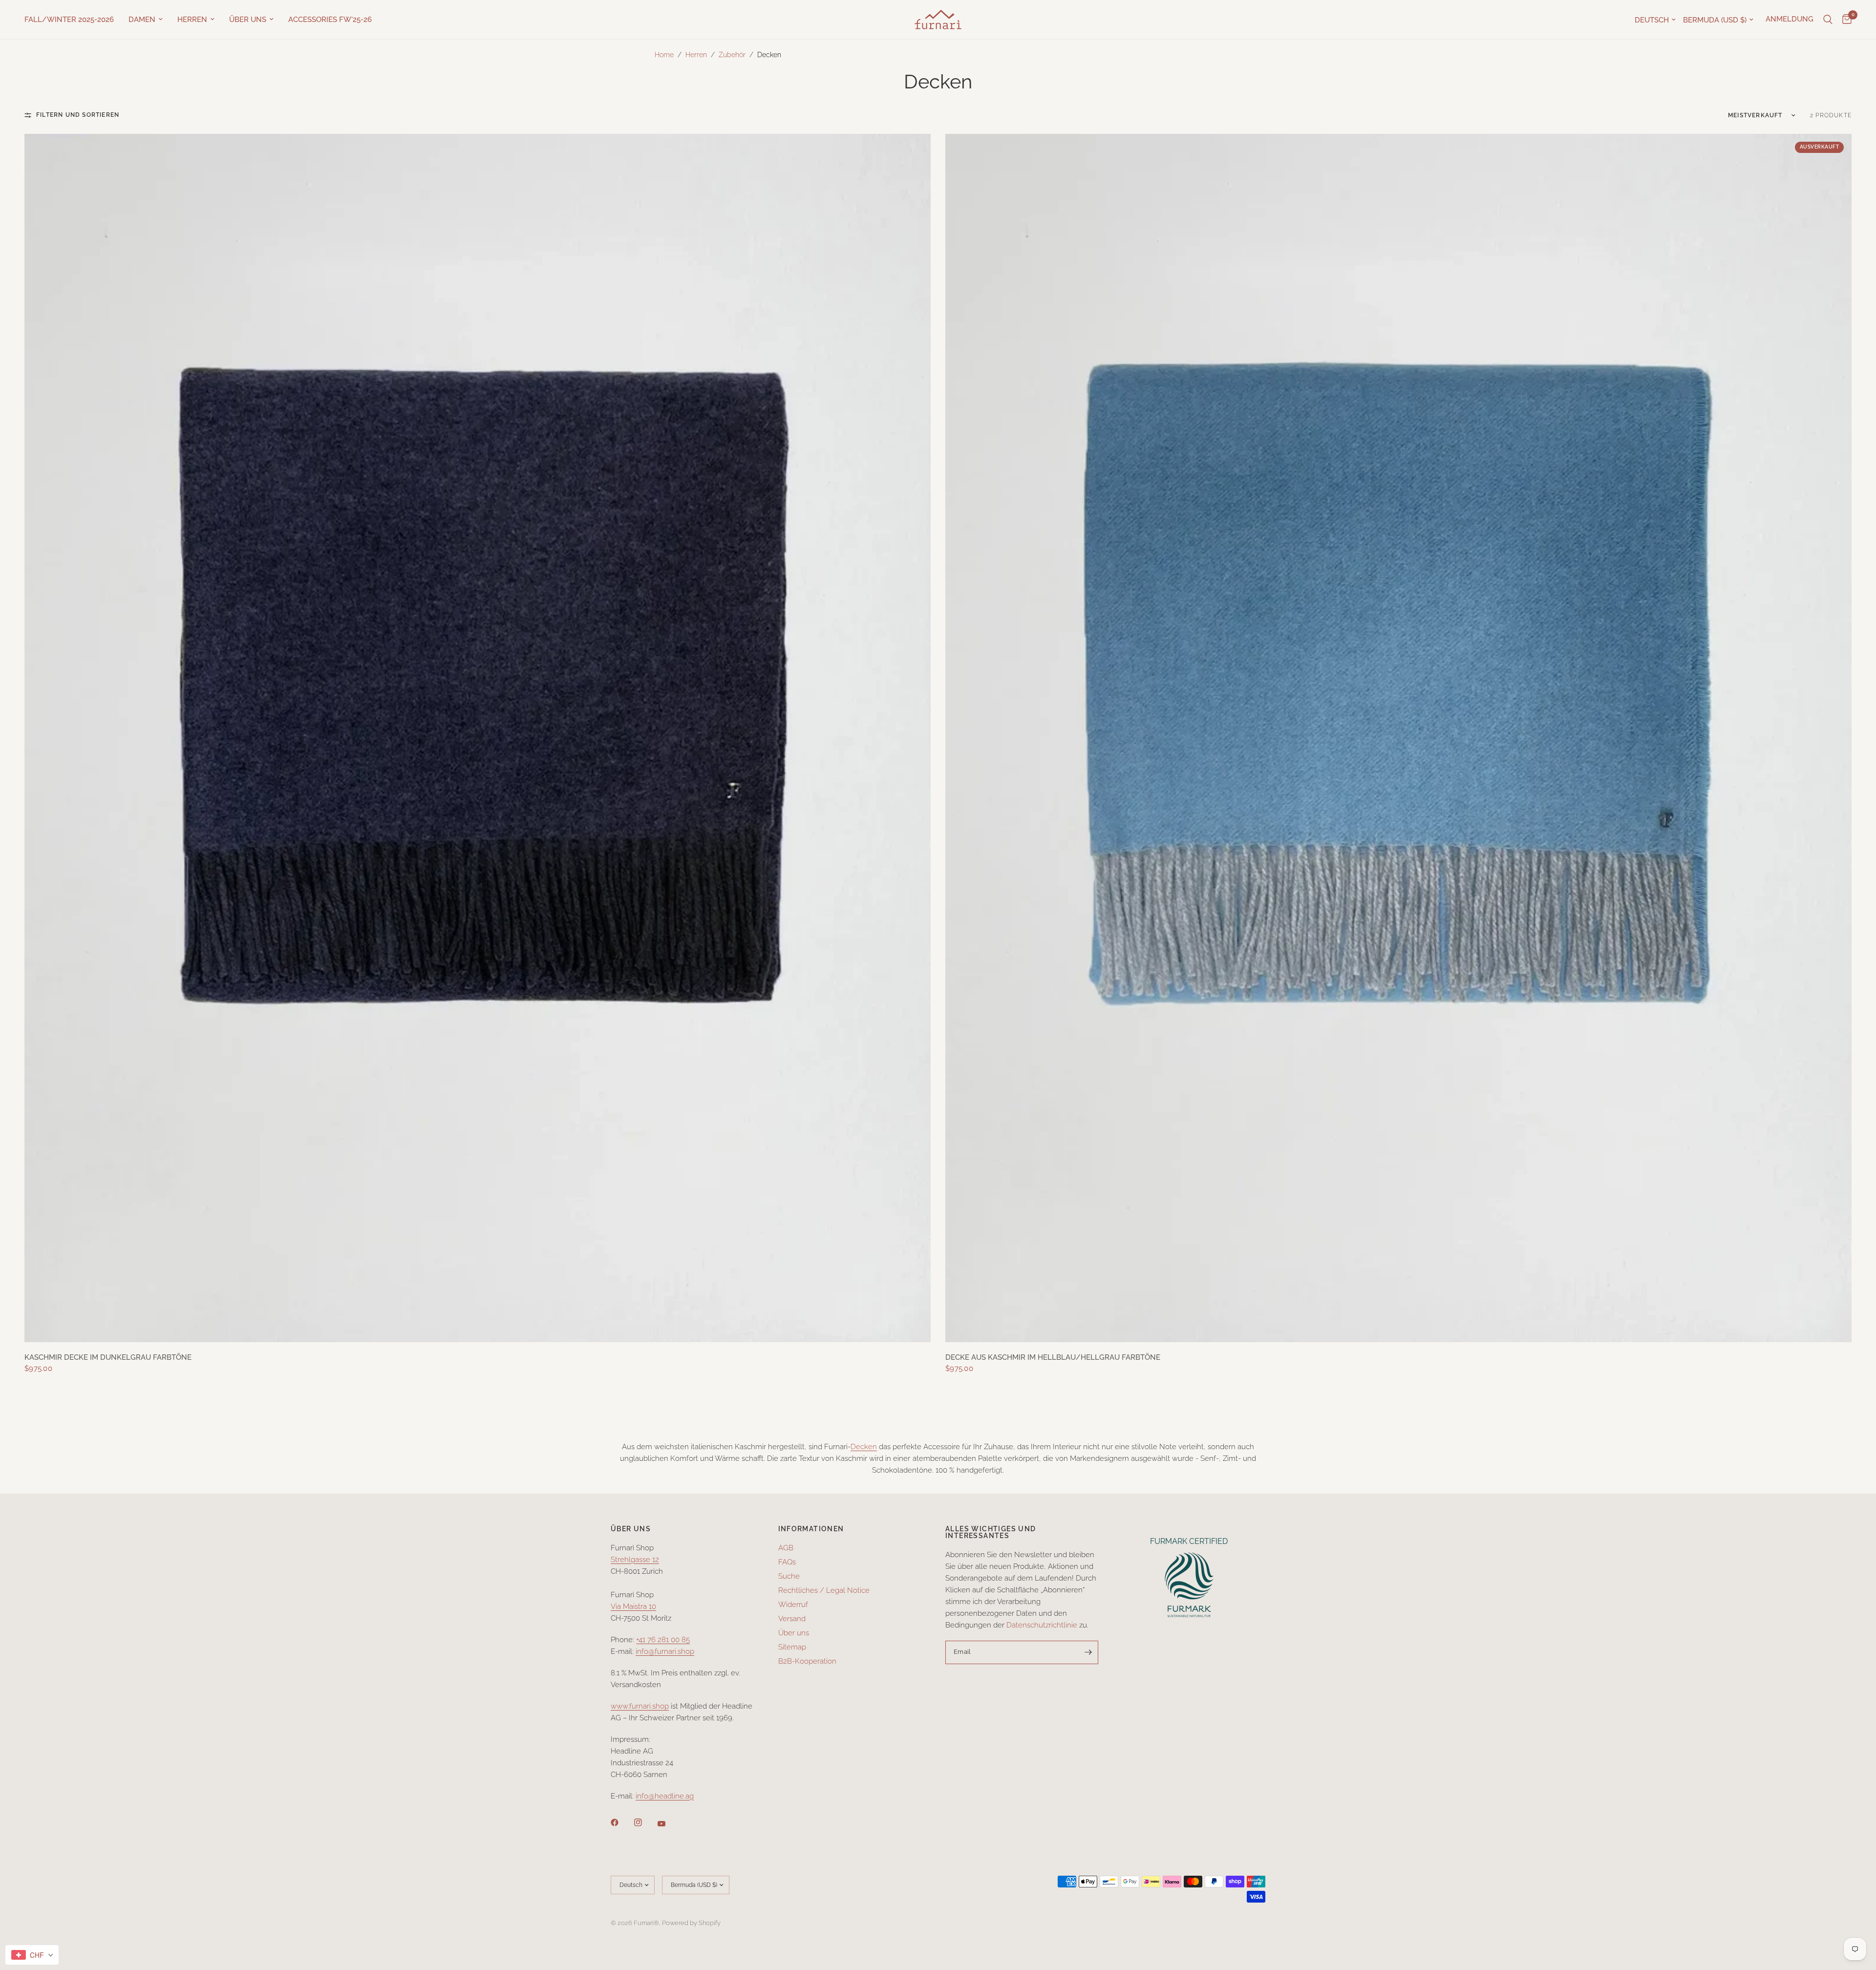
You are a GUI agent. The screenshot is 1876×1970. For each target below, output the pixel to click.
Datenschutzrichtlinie (1042, 1625)
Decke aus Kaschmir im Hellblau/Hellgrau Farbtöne (1053, 1357)
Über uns (248, 20)
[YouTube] (668, 1823)
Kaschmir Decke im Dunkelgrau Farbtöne (108, 1357)
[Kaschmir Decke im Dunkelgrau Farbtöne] (478, 738)
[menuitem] (73, 20)
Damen (142, 20)
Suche (789, 1576)
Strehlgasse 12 (635, 1560)
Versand (792, 1619)
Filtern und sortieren (78, 115)
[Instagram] (645, 1822)
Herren (192, 20)
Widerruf (793, 1605)
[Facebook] (621, 1822)
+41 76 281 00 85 (663, 1640)
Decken (864, 1447)
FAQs (787, 1562)
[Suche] (1828, 20)
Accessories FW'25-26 (330, 20)
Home (664, 55)
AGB (786, 1548)
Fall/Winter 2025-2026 (69, 20)
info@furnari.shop (665, 1651)
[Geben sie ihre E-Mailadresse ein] (1088, 1652)
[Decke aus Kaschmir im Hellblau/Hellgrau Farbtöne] (1398, 738)
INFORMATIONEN (811, 1529)
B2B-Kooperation (807, 1661)
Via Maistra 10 (633, 1606)
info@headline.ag (665, 1796)
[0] (1844, 20)
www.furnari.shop (640, 1706)
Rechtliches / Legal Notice (824, 1590)
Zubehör (732, 55)
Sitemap (792, 1647)
